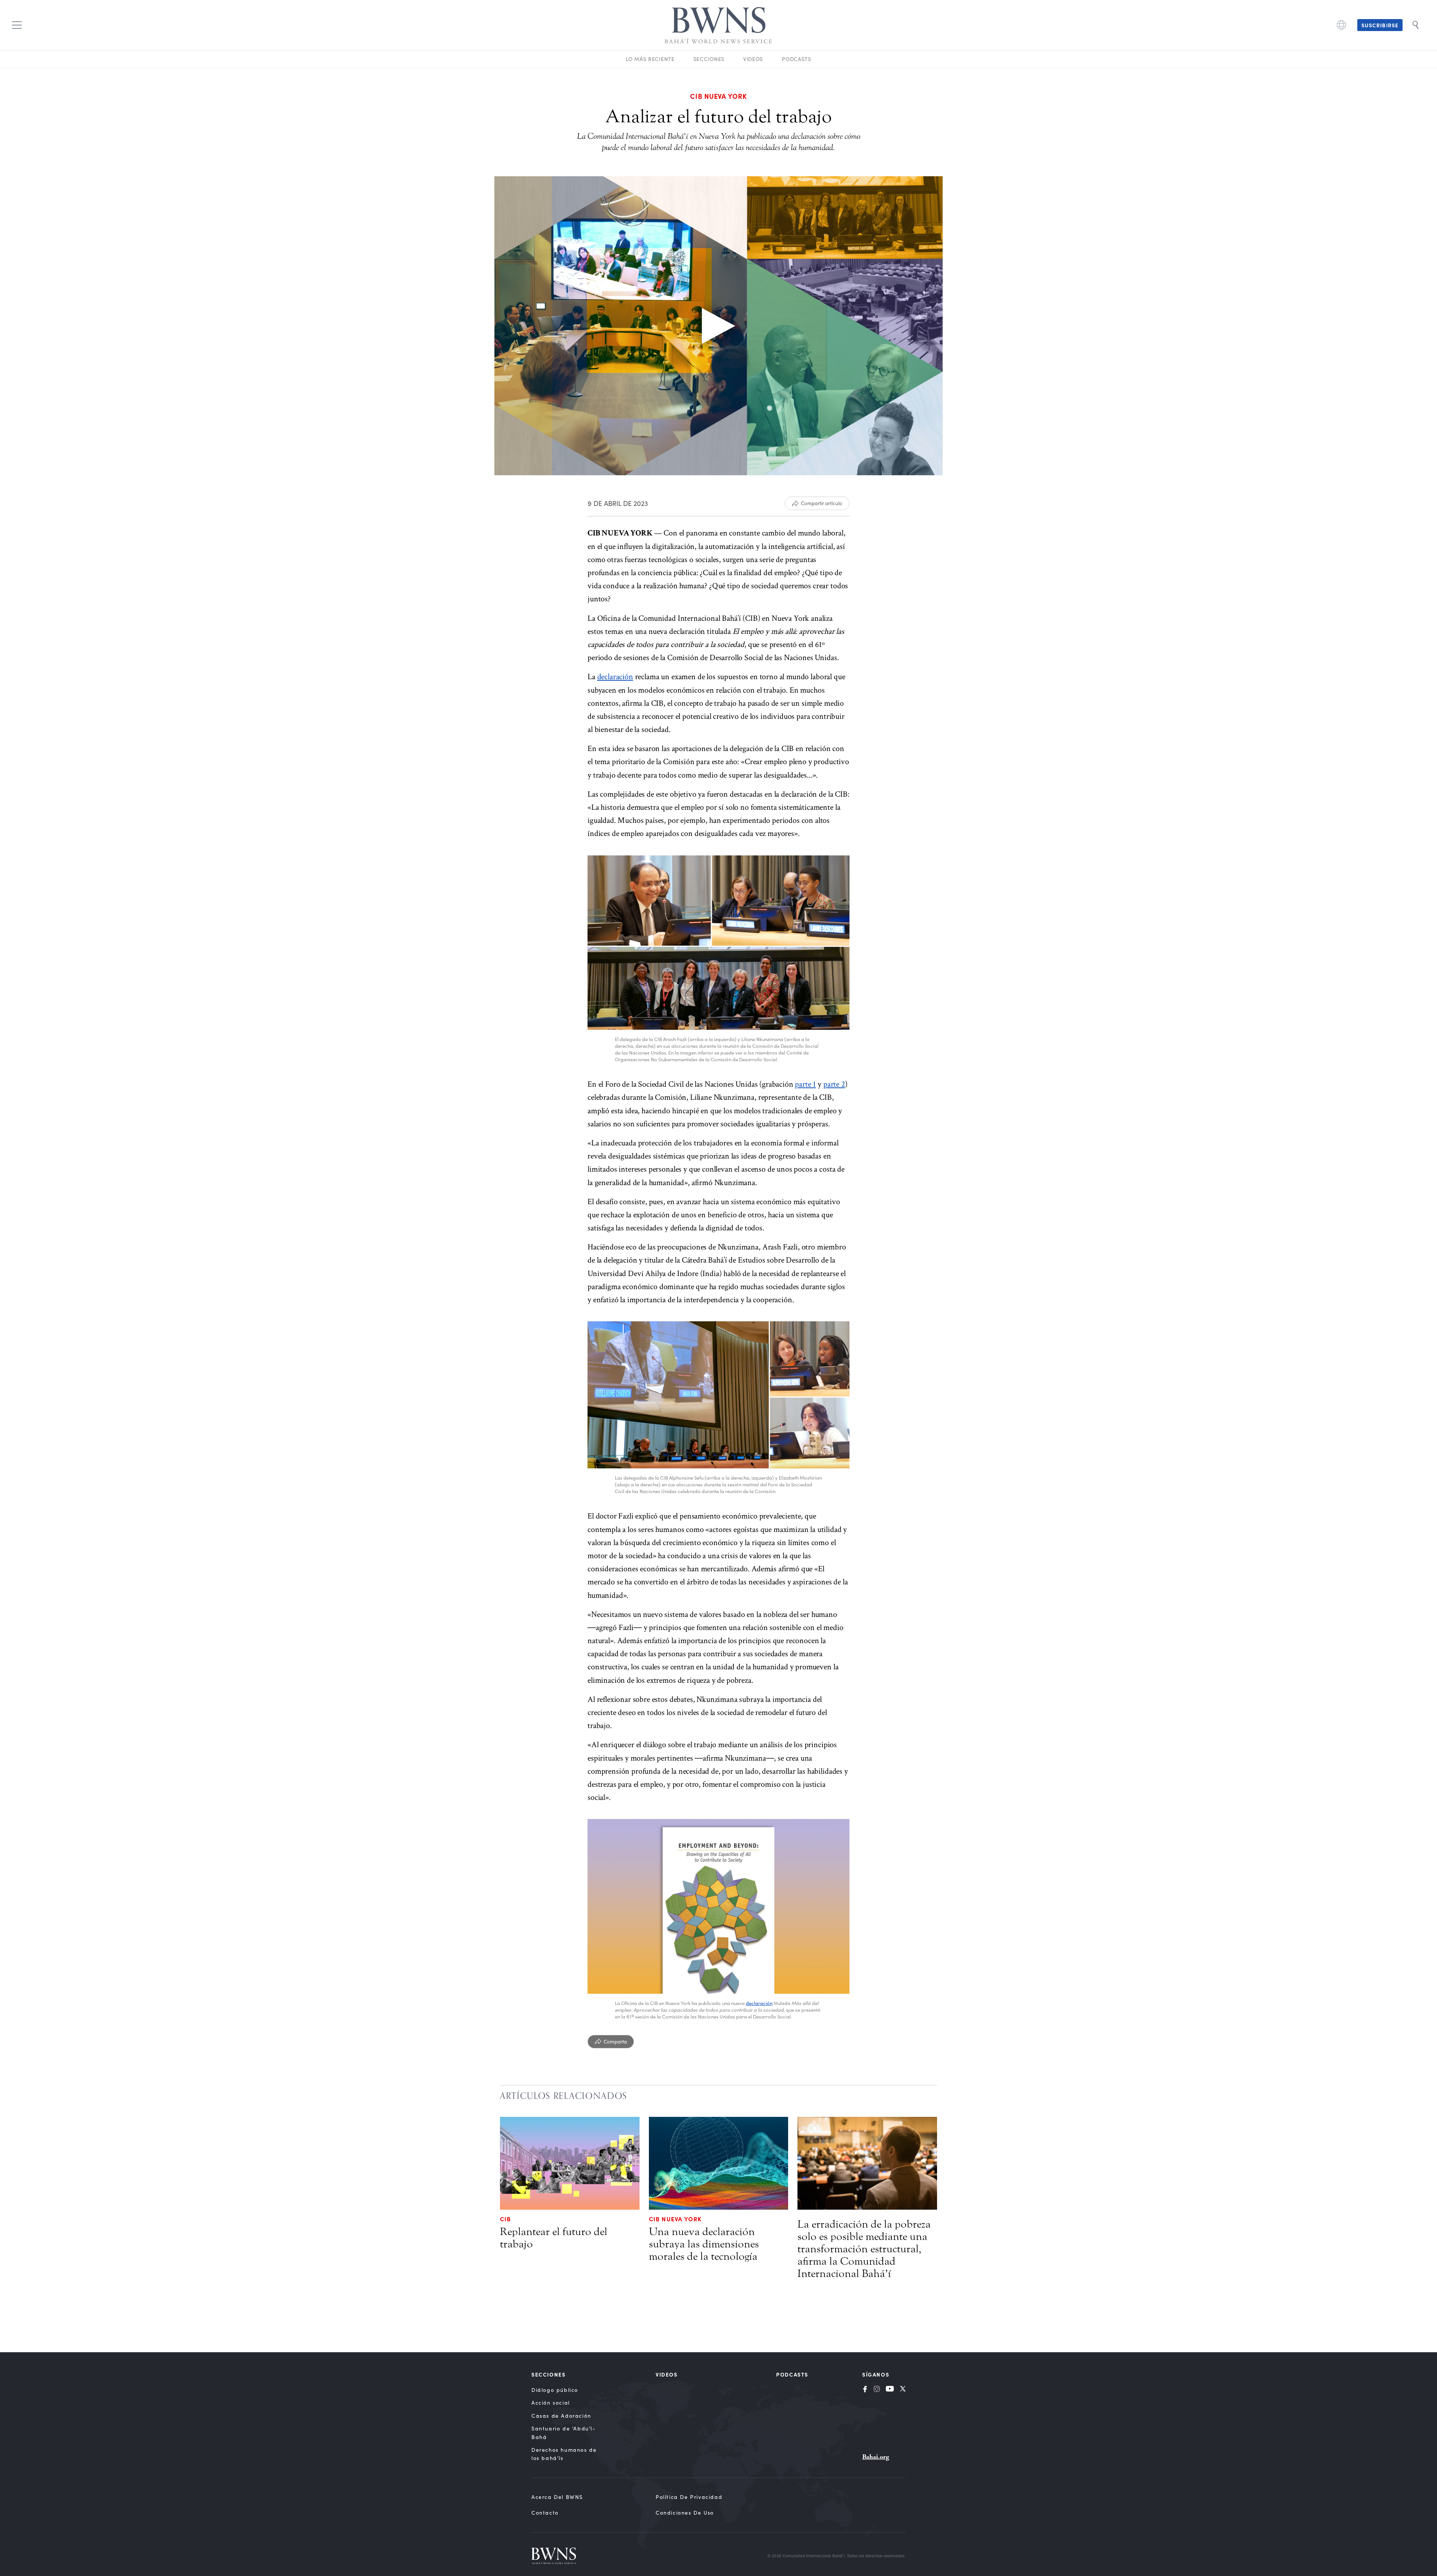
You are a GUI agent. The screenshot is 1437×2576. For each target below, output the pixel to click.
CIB (506, 2219)
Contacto (545, 2513)
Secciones (709, 59)
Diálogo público (555, 2390)
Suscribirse (1380, 25)
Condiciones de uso (685, 2513)
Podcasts (797, 59)
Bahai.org (876, 2457)
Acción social (551, 2403)
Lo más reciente (650, 59)
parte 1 (805, 1084)
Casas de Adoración (561, 2416)
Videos (753, 59)
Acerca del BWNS (557, 2497)
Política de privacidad (689, 2497)
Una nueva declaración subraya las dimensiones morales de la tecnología (704, 2244)
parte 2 (834, 1084)
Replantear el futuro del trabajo (554, 2238)
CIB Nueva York (675, 2219)
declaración (615, 677)
